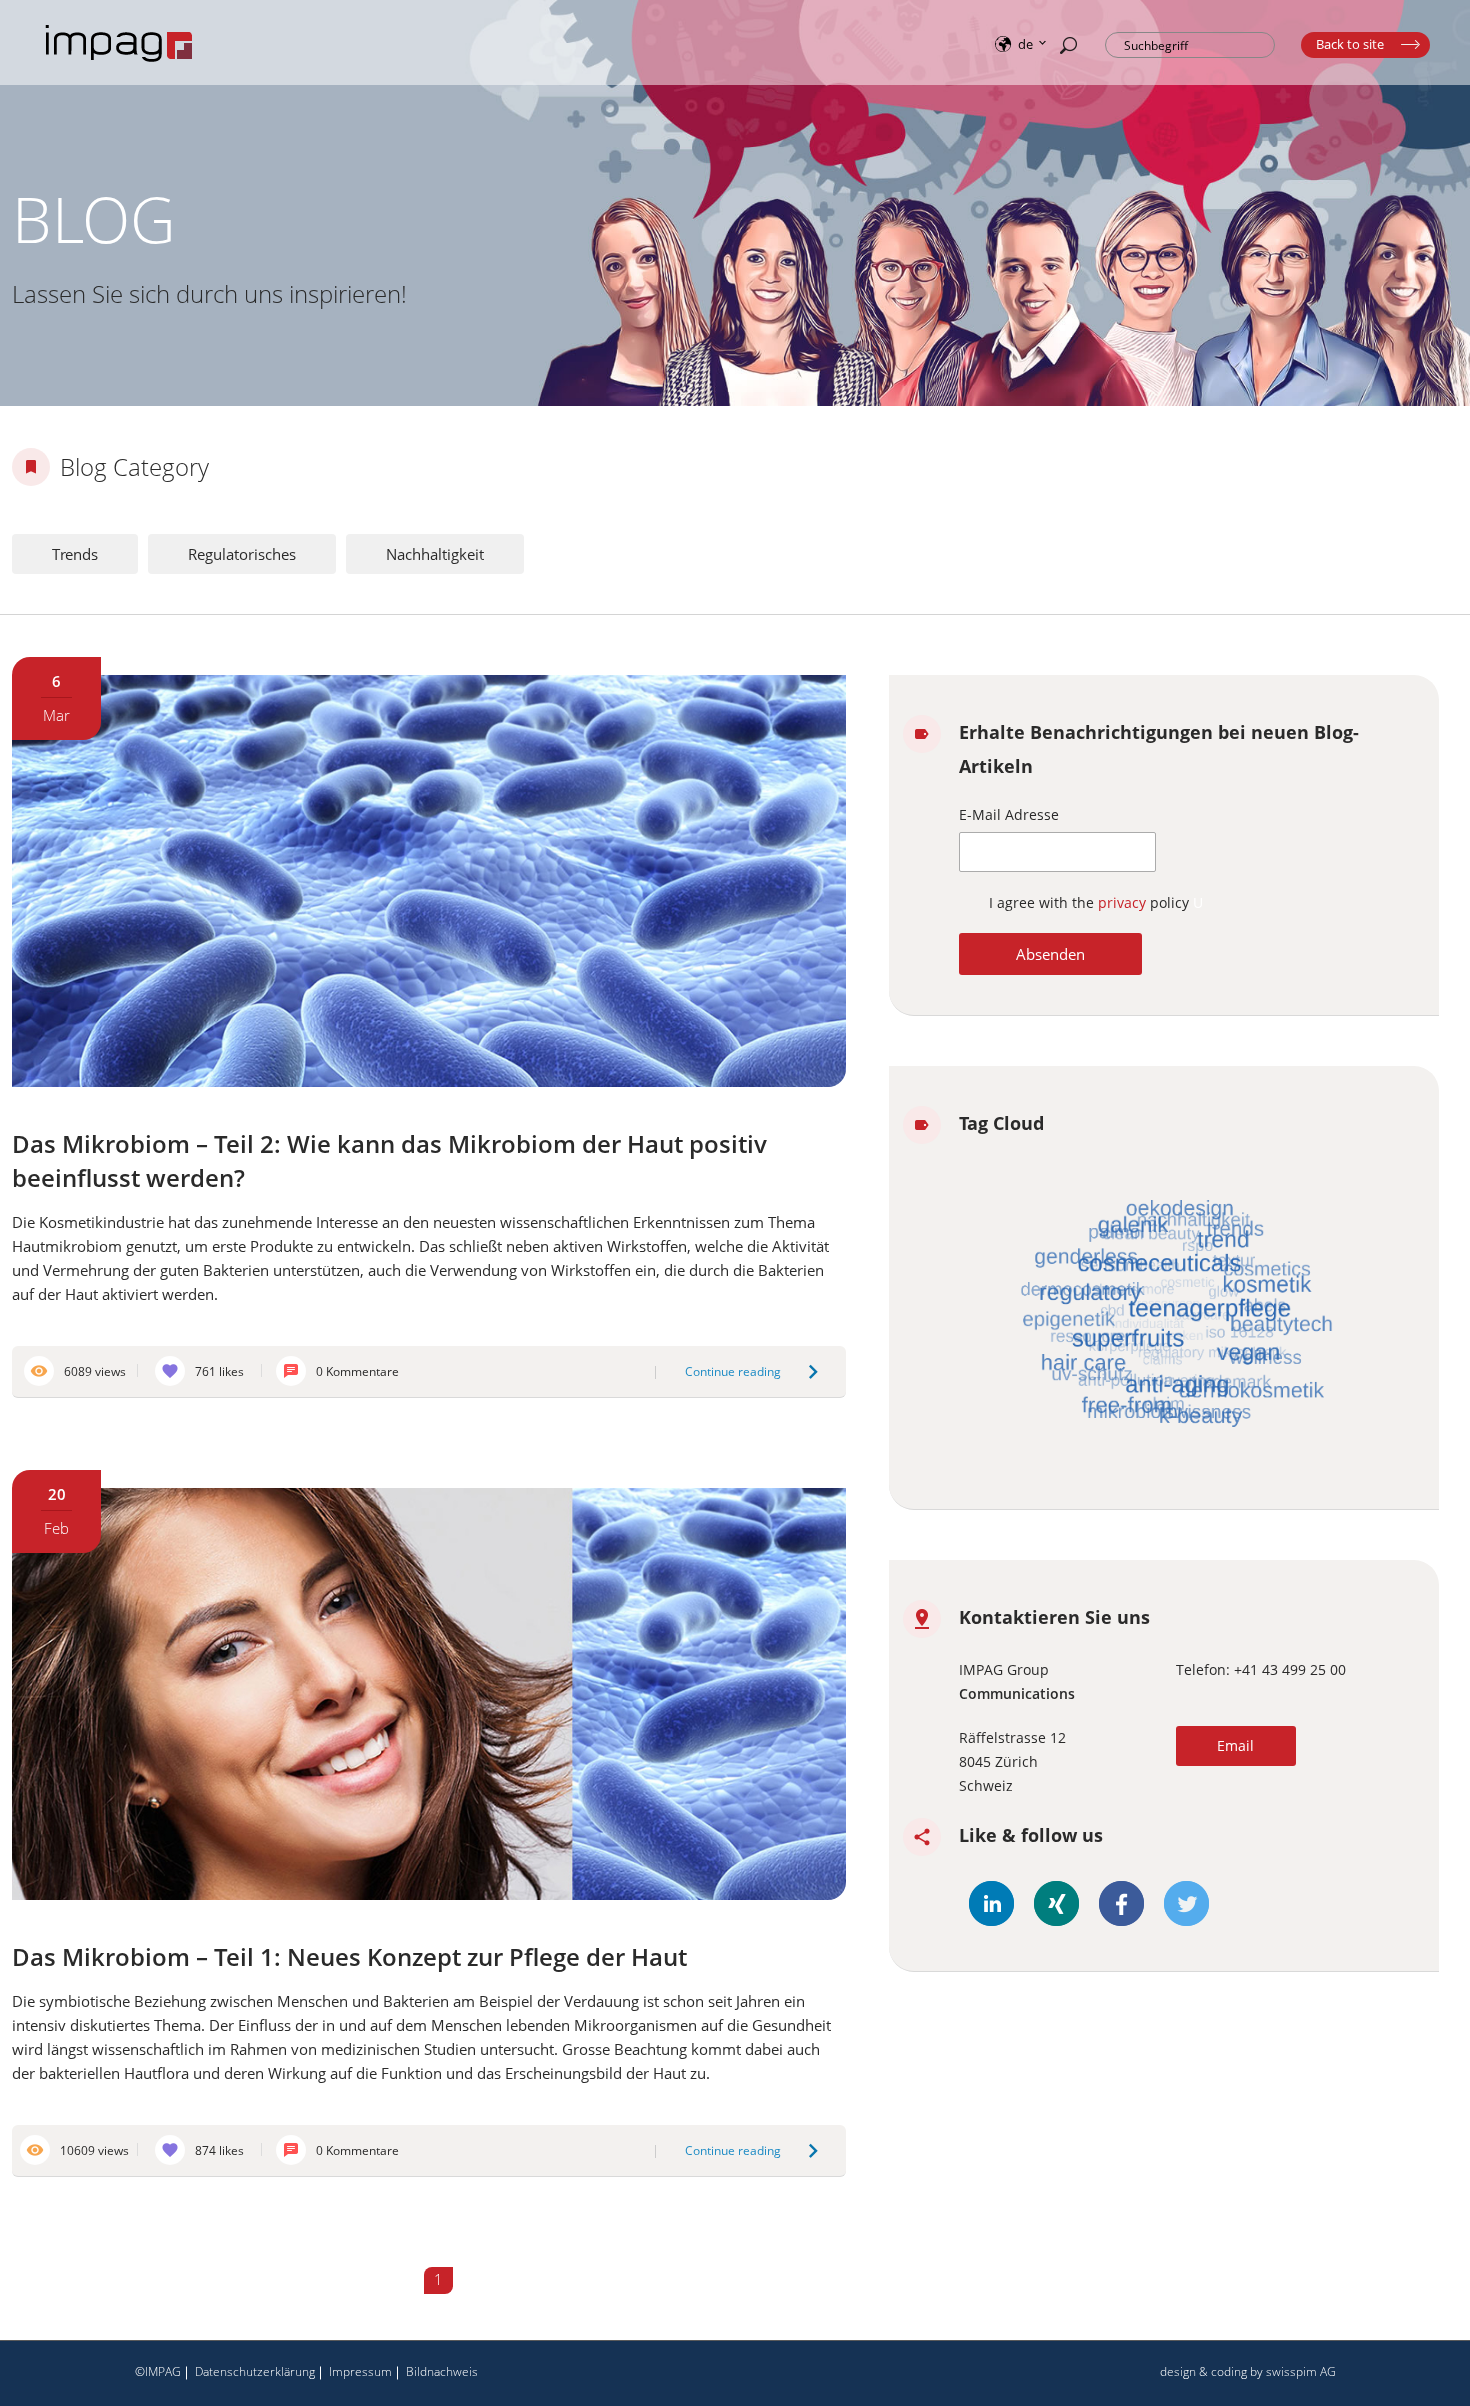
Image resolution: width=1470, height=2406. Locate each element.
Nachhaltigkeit (435, 554)
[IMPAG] (120, 63)
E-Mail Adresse (1009, 814)
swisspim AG (1301, 2371)
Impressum (360, 2371)
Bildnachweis (442, 2371)
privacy (1124, 902)
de (1025, 43)
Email (1235, 1745)
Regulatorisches (242, 554)
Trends (75, 554)
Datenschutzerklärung (255, 2371)
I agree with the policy (1091, 902)
